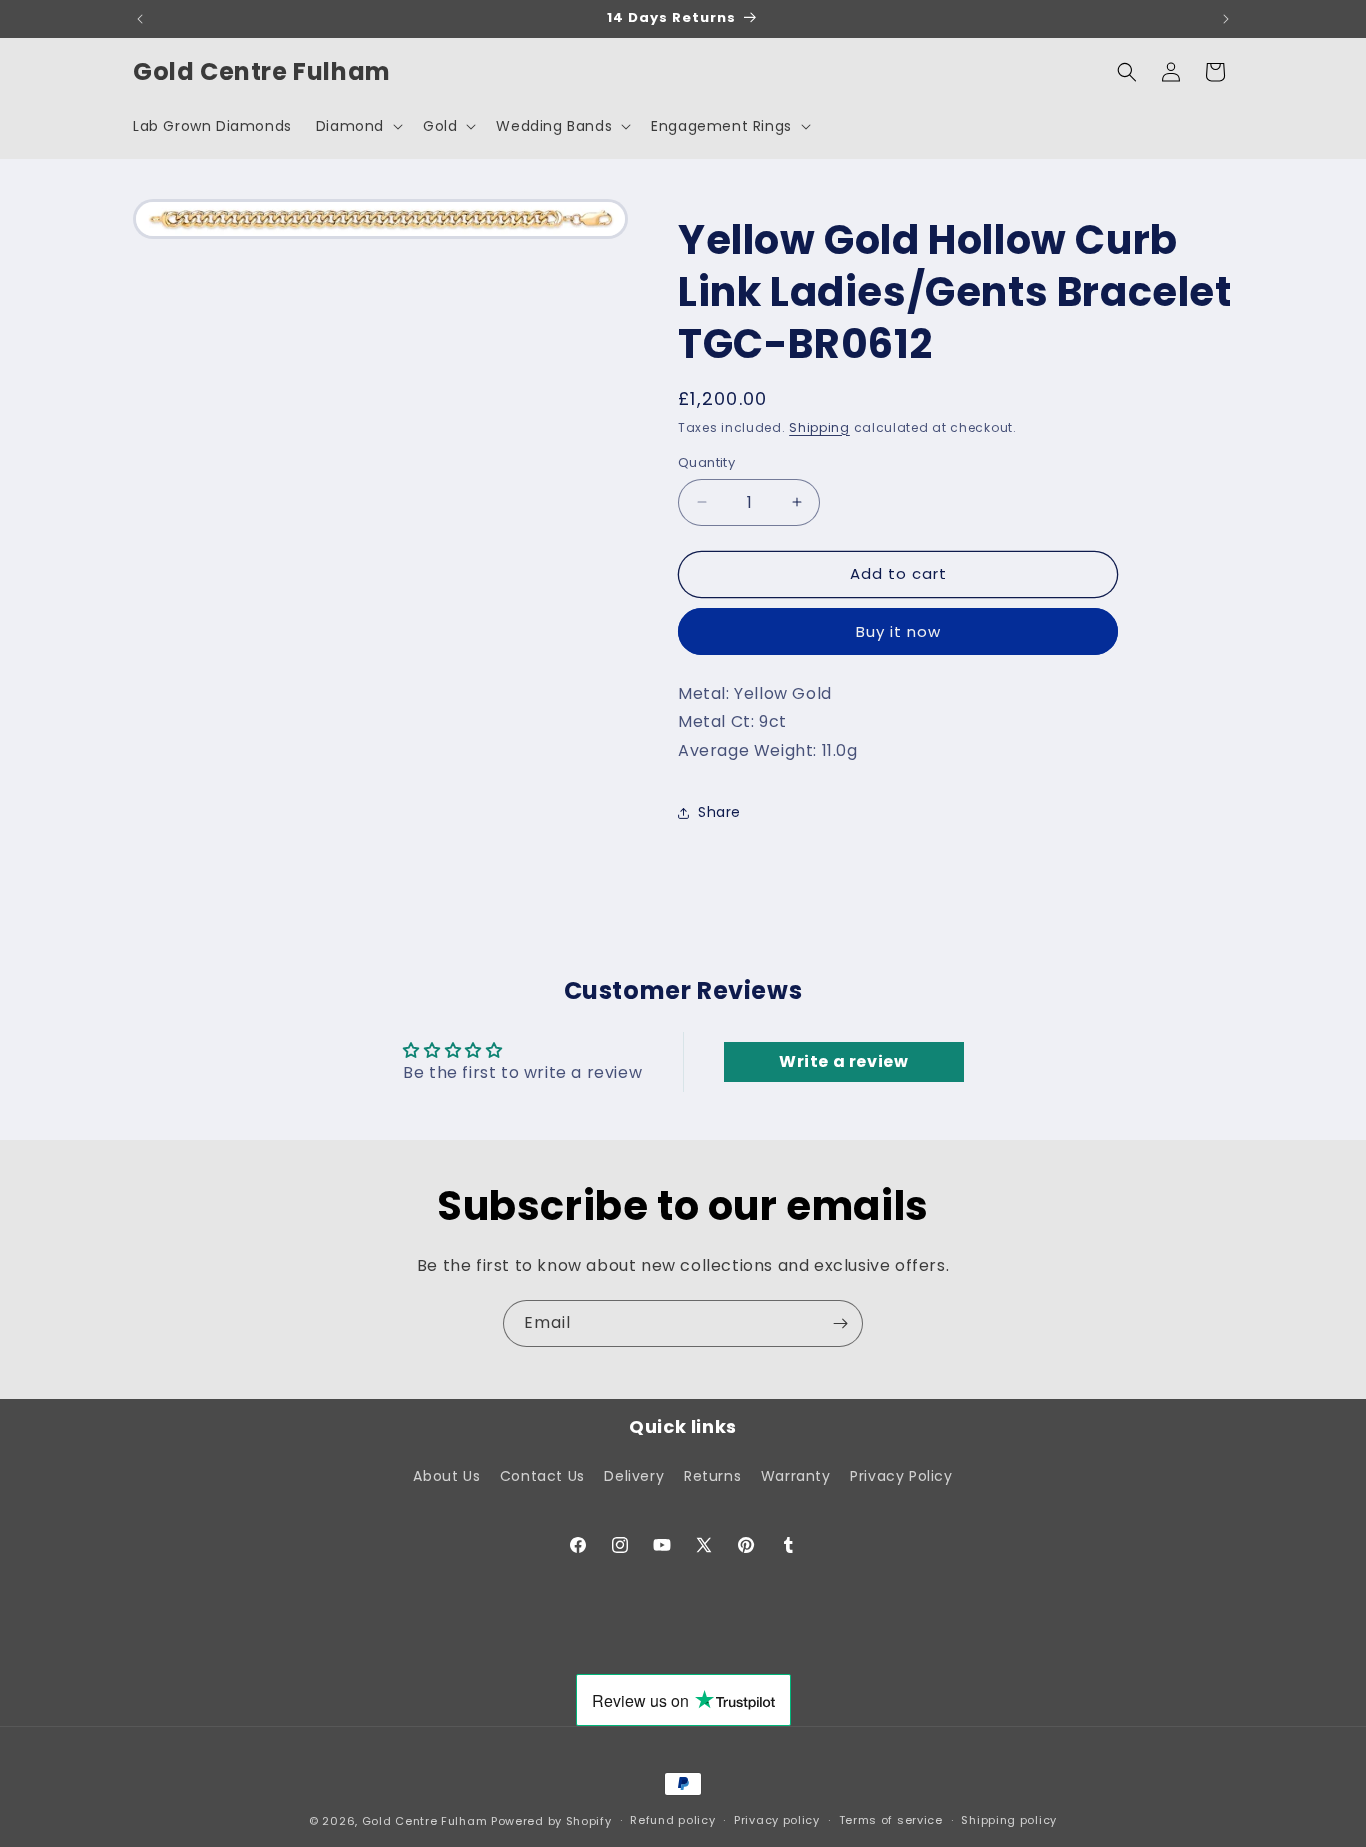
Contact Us (542, 1476)
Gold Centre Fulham (425, 1821)
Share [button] (719, 812)
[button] (357, 126)
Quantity (706, 462)
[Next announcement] (1226, 19)
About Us (446, 1476)
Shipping (819, 427)
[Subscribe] (840, 1323)
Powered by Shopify (551, 1821)
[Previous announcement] (140, 19)
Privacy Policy (901, 1476)
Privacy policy (777, 1820)
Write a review (843, 1061)
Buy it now (898, 631)
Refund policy (672, 1820)
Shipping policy (1009, 1820)
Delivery (634, 1476)
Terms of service (891, 1820)
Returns (712, 1476)
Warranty (796, 1476)
